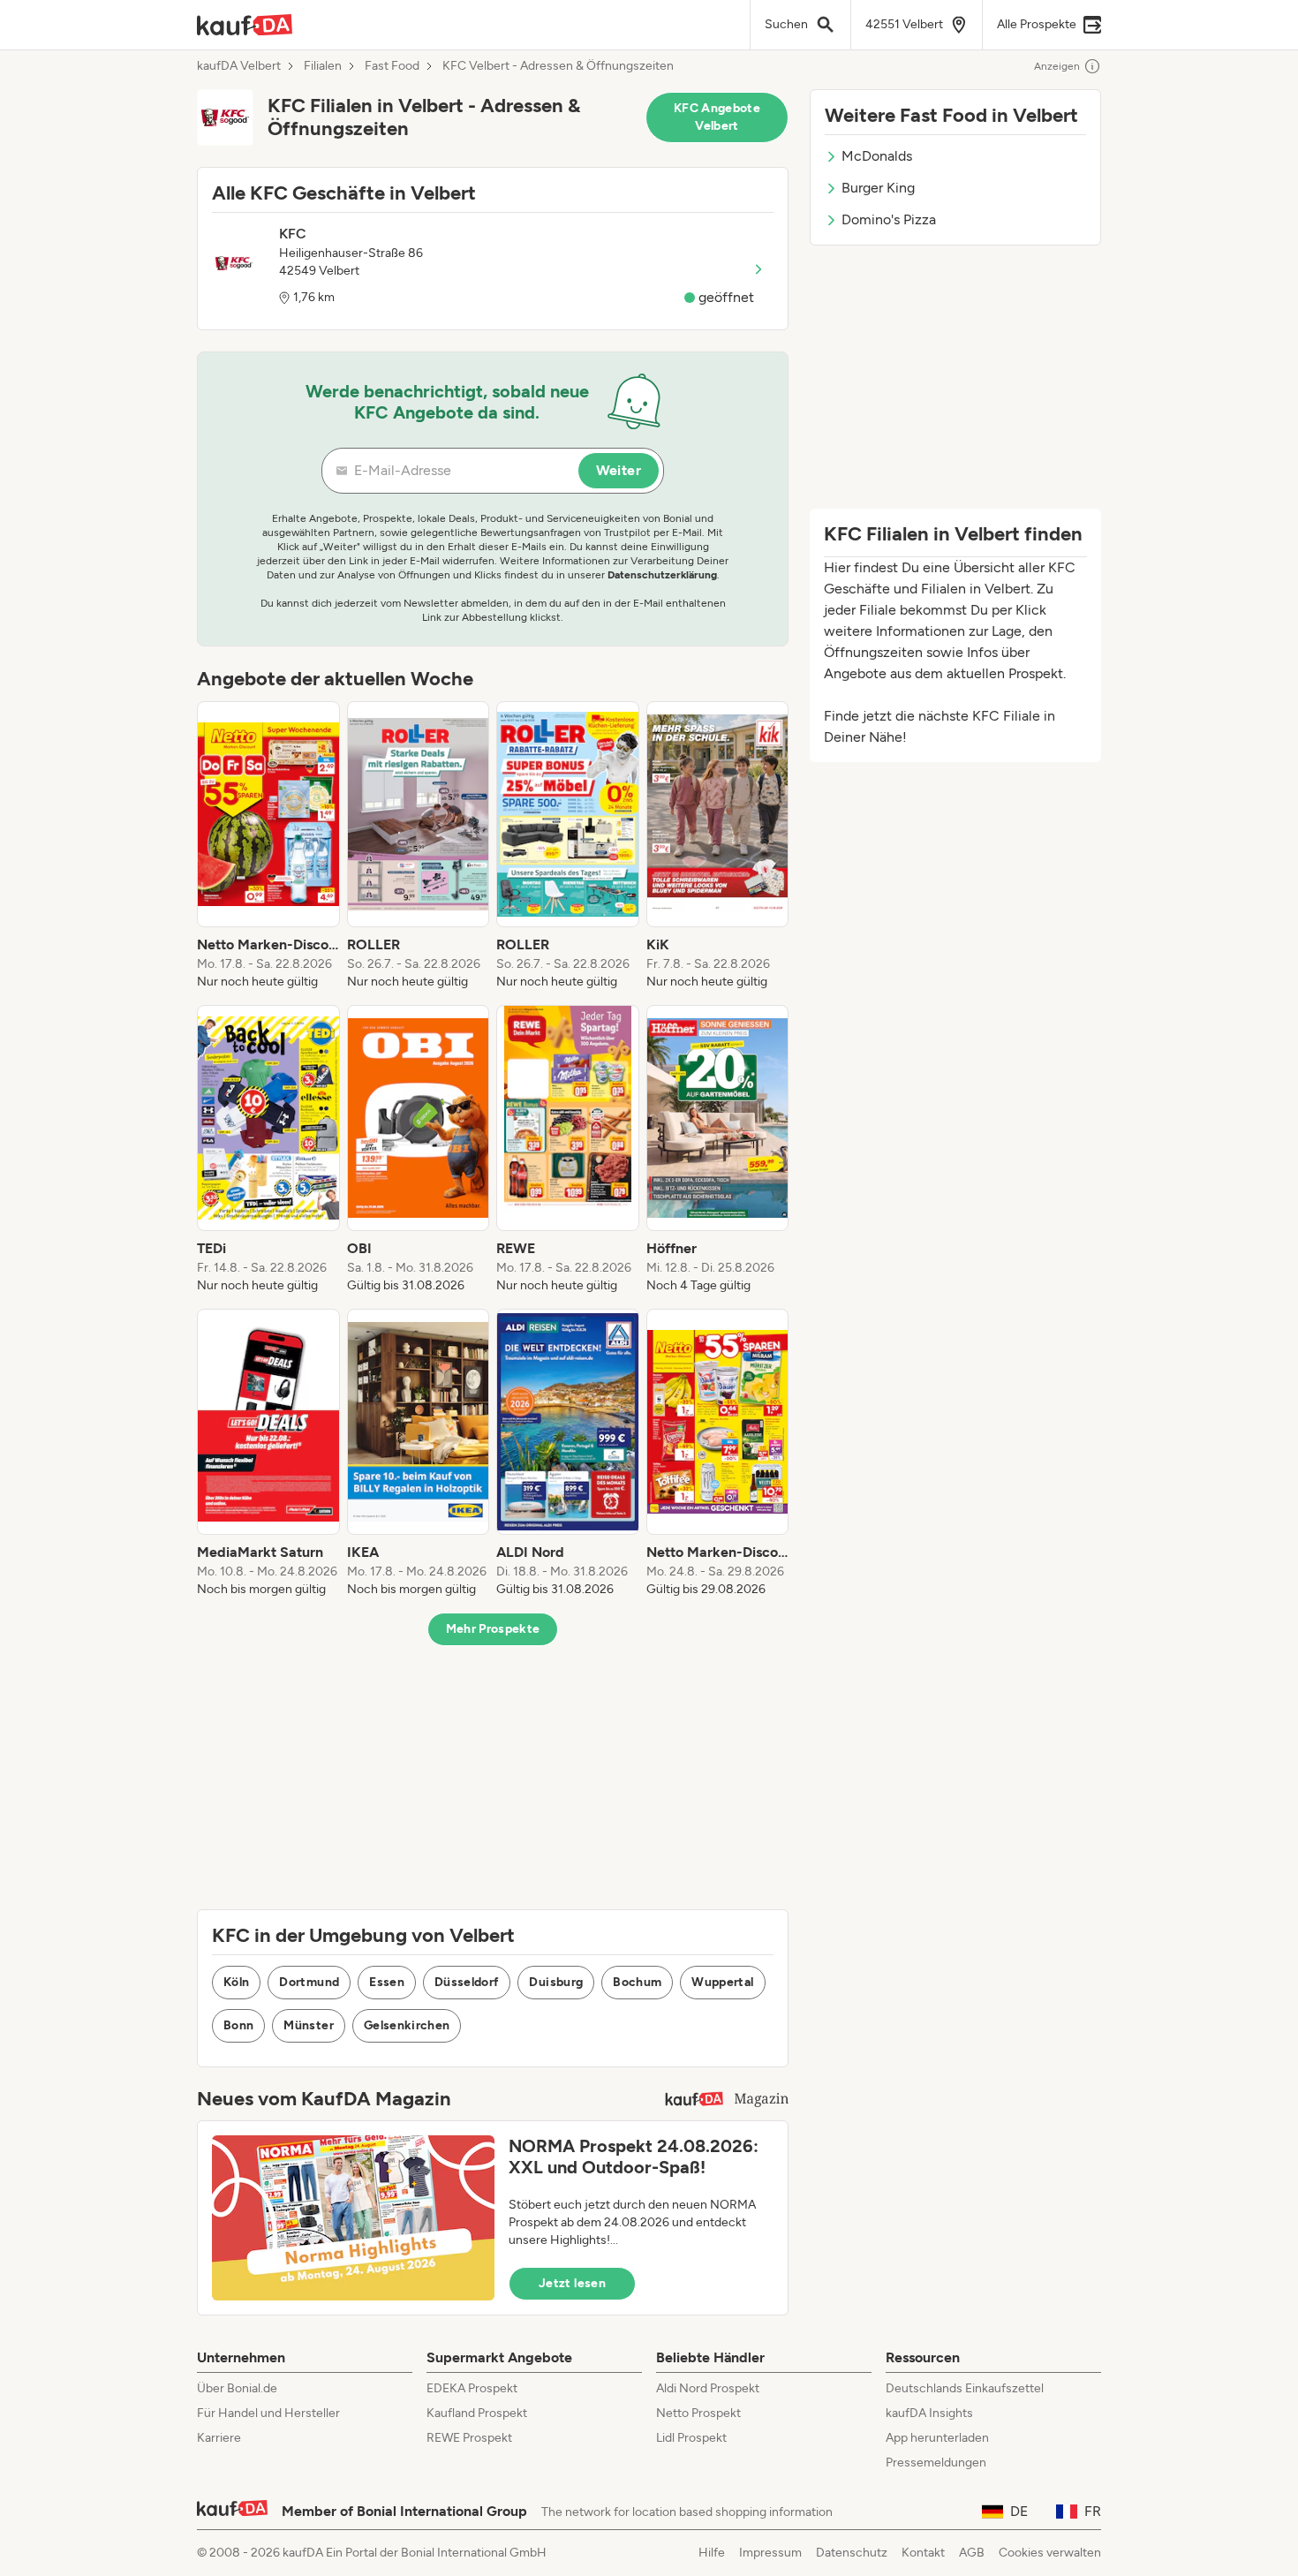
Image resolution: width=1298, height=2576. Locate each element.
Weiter (619, 470)
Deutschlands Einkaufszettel (965, 2388)
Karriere (219, 2438)
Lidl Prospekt (691, 2438)
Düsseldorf (467, 1982)
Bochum (637, 1982)
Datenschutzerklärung (662, 575)
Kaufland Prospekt (477, 2413)
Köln (236, 1982)
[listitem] (268, 846)
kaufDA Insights (929, 2413)
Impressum (770, 2553)
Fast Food (392, 66)
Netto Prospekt (698, 2413)
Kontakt (923, 2553)
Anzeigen (1057, 66)
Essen (387, 1982)
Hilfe (712, 2553)
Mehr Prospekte (493, 1629)
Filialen (323, 66)
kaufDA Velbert (239, 66)
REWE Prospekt (469, 2438)
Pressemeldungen (936, 2463)
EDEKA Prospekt (472, 2388)
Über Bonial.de (237, 2388)
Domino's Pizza (889, 219)
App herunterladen (937, 2438)
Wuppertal (722, 1982)
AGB (972, 2553)
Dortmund (309, 1982)
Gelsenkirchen (407, 2025)
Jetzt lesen (572, 2283)
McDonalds (877, 156)
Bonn (238, 2025)
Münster (308, 2025)
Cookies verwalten (1050, 2553)
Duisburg (556, 1982)
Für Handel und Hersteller (268, 2413)
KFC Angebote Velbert (717, 117)
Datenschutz (852, 2553)
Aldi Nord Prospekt (708, 2388)
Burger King (878, 188)
